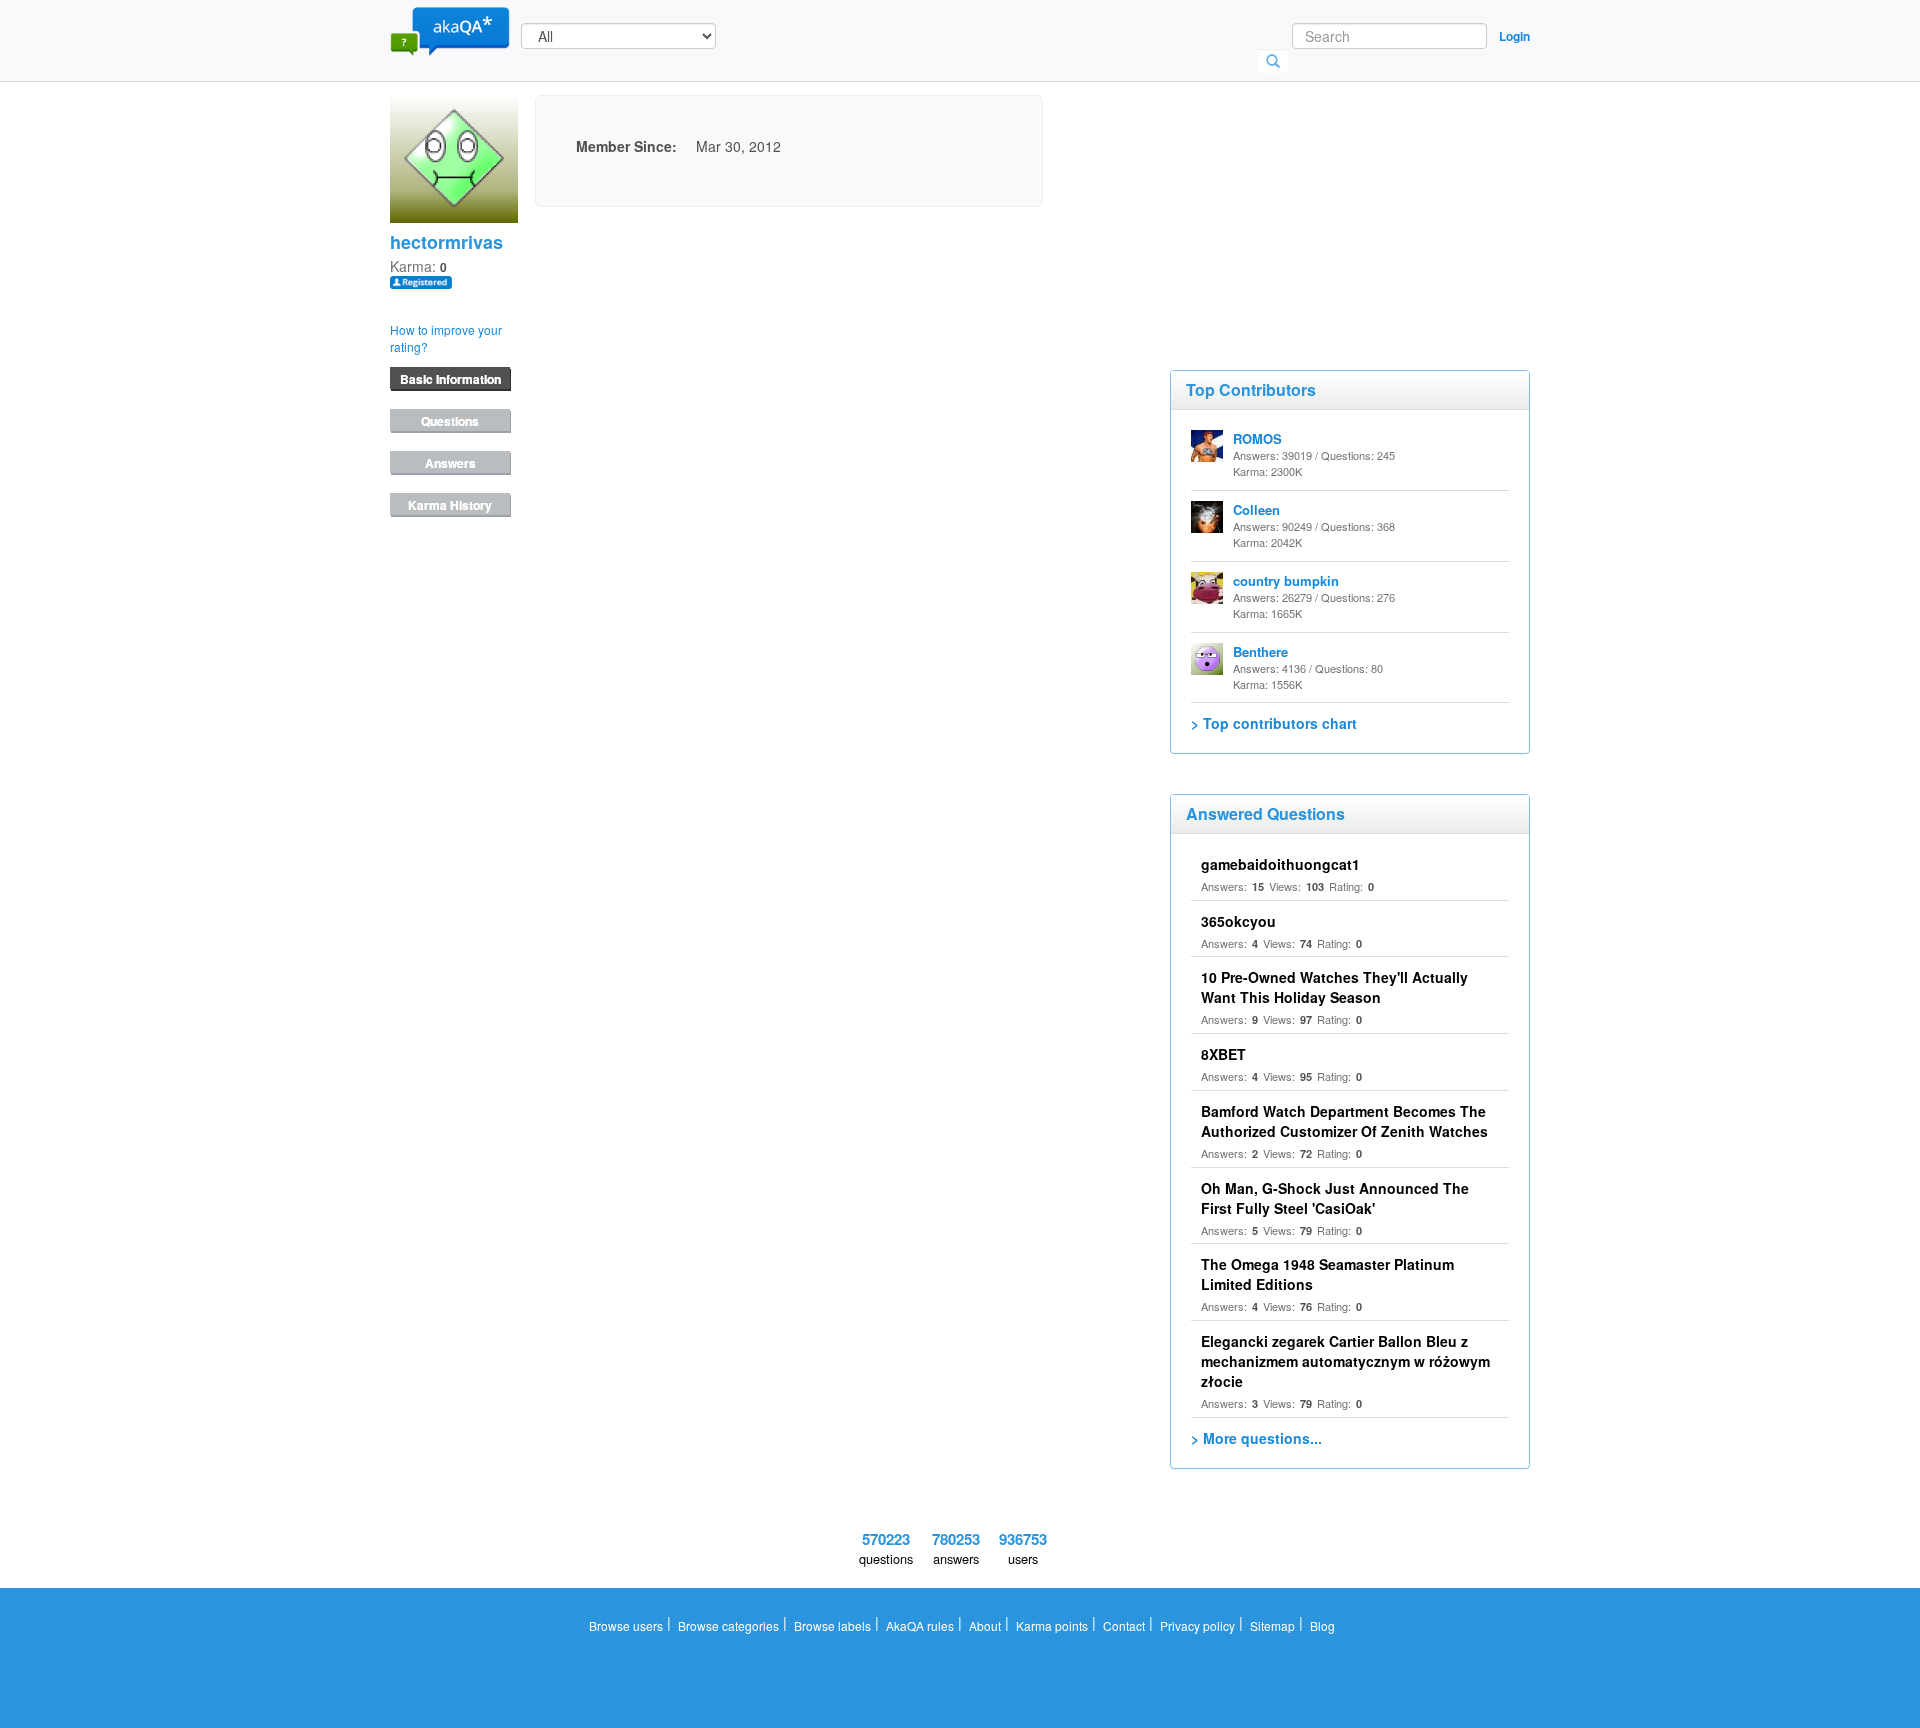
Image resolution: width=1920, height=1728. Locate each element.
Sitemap (1272, 1625)
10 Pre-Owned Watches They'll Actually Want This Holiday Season (1334, 987)
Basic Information (450, 379)
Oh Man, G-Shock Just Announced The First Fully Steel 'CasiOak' (1335, 1198)
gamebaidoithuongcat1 (1280, 864)
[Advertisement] (1320, 195)
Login (1514, 36)
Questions (450, 421)
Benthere (1260, 651)
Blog (1322, 1625)
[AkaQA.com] (450, 30)
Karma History (450, 505)
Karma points (1052, 1625)
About (985, 1625)
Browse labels (832, 1625)
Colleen (1256, 509)
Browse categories (728, 1625)
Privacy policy (1197, 1625)
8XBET (1223, 1054)
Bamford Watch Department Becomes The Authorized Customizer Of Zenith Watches (1344, 1121)
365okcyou (1238, 921)
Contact (1124, 1625)
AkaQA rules (920, 1625)
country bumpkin (1286, 580)
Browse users (626, 1625)
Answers (450, 463)
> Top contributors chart (1274, 723)
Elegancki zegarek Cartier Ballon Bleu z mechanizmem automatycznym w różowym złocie (1345, 1361)
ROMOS (1257, 438)
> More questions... (1256, 1438)
